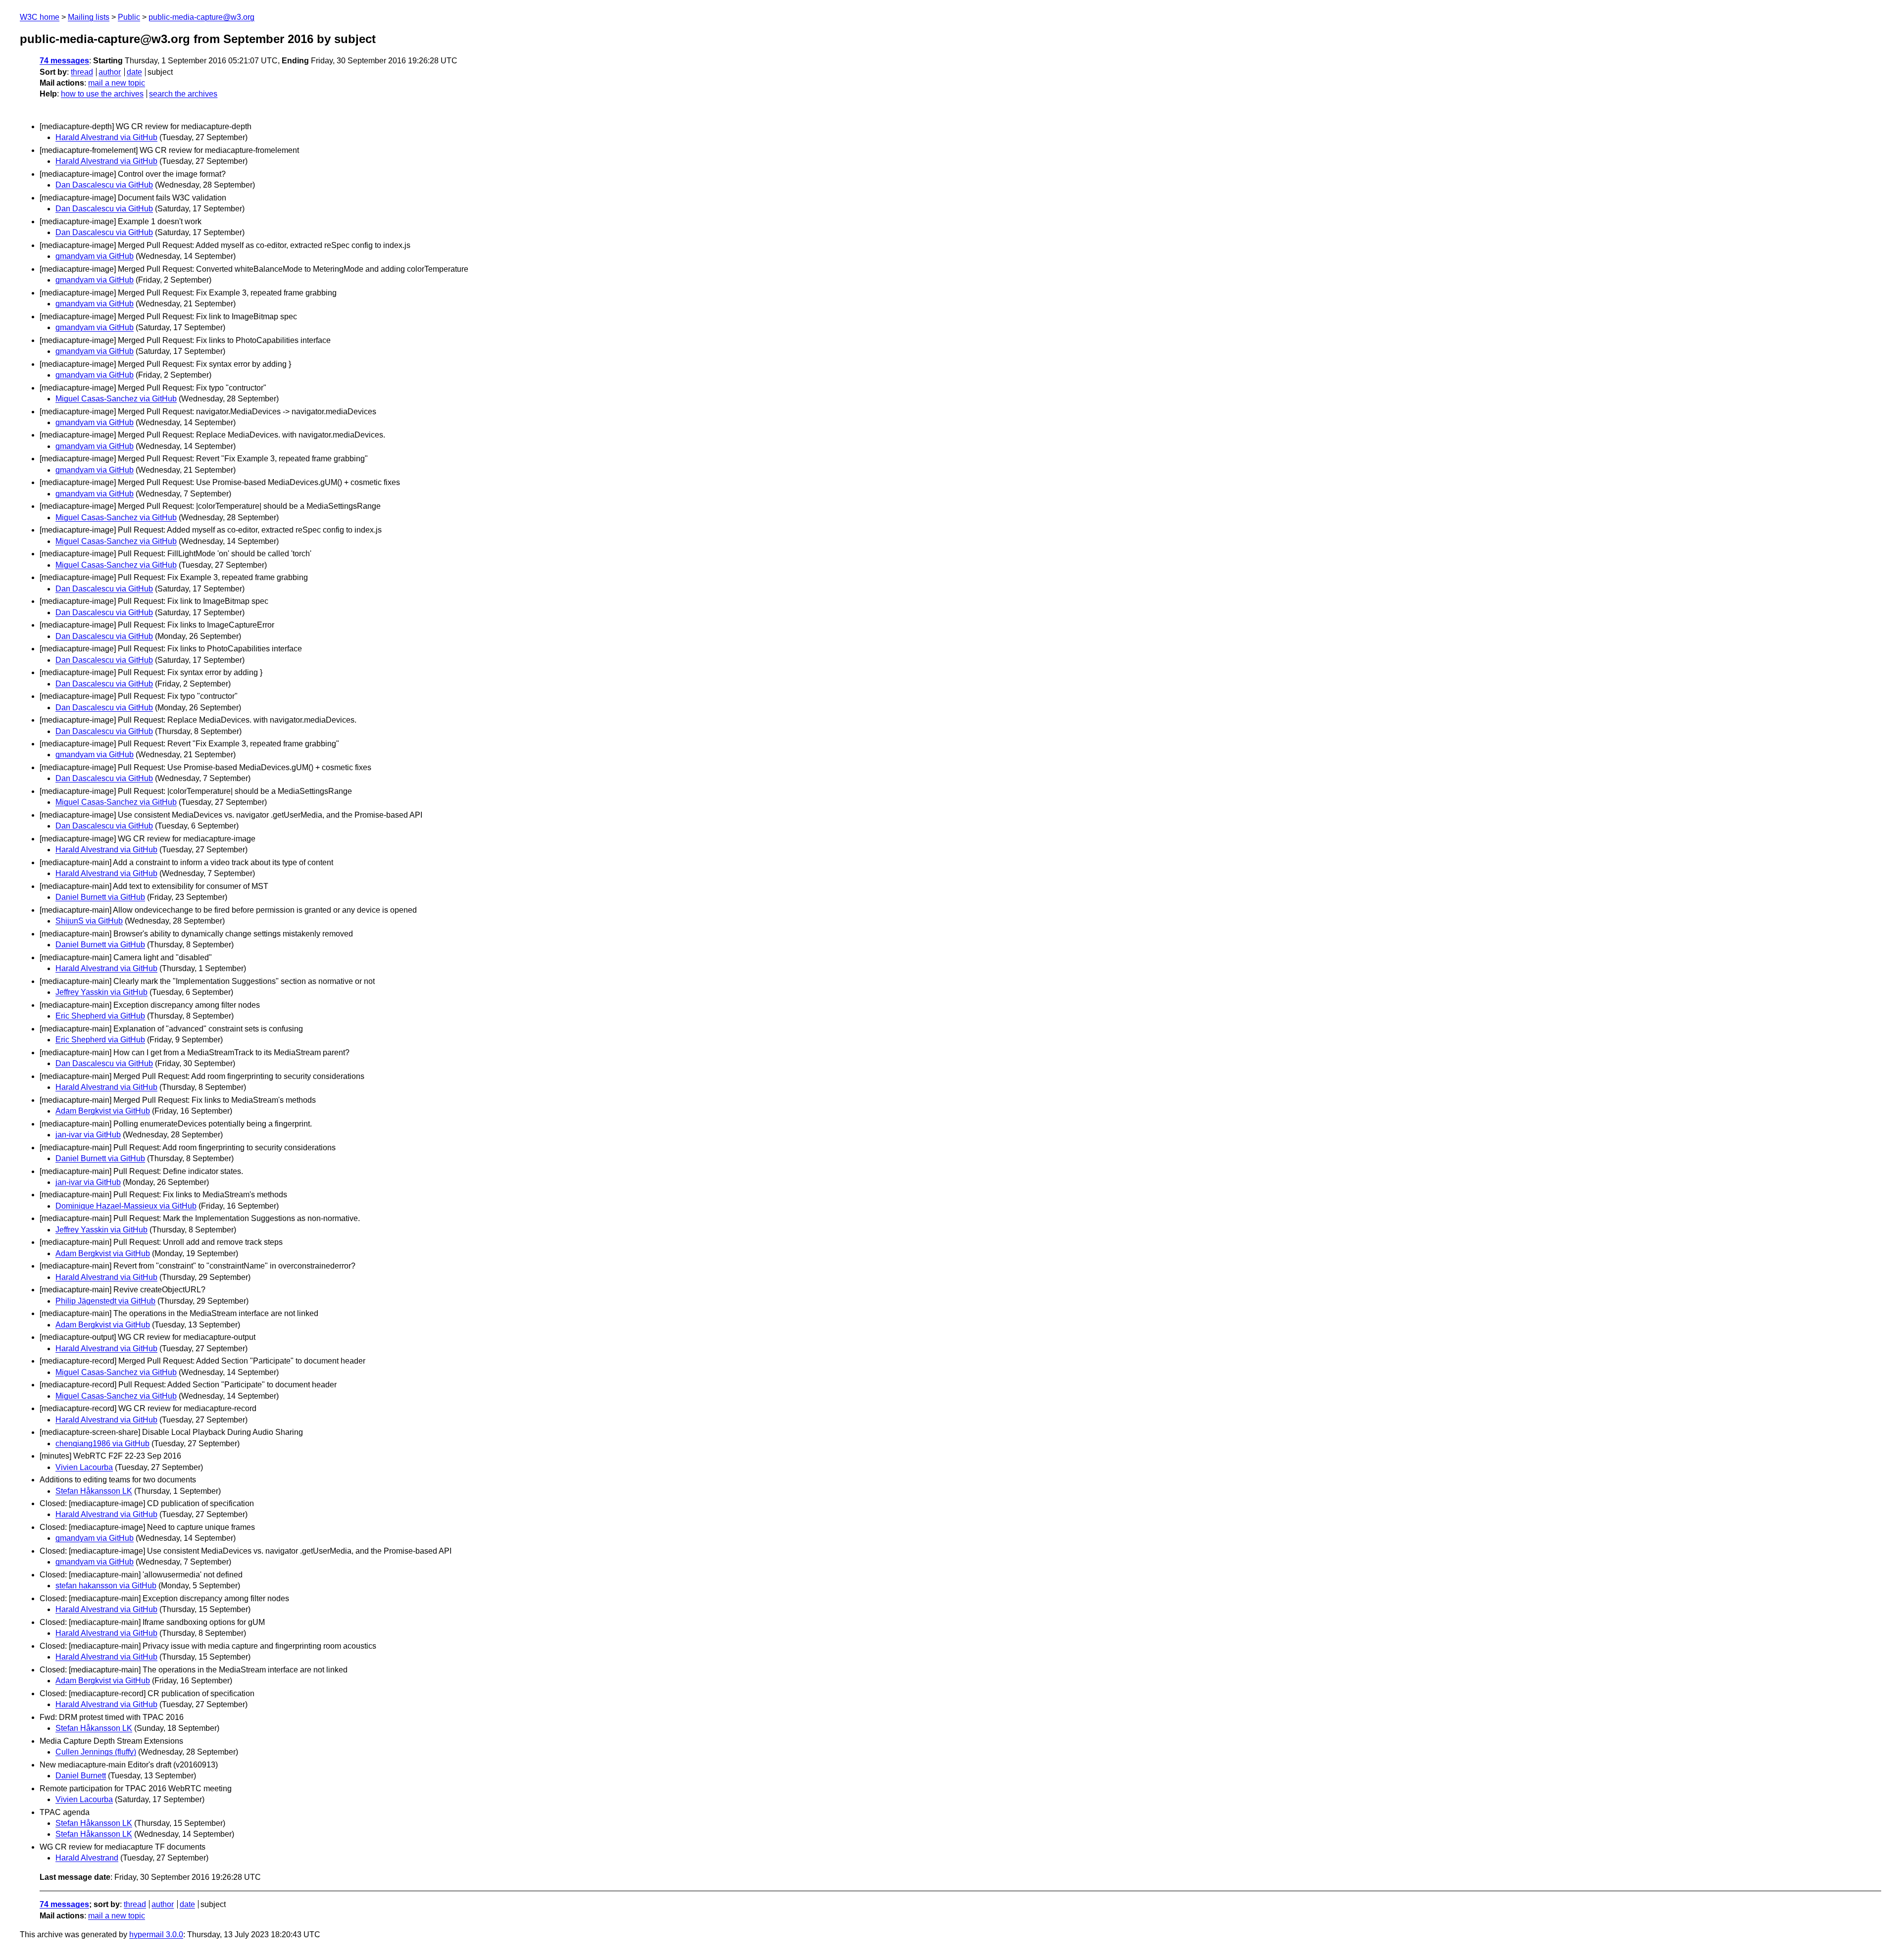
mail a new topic (117, 83)
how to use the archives (102, 94)
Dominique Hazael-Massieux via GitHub (126, 1206)
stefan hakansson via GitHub (106, 1586)
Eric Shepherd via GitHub (100, 1016)
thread (82, 72)
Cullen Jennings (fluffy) (96, 1752)
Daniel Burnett (81, 1776)
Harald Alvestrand (87, 1858)
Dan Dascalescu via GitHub (104, 185)
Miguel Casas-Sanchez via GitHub (116, 399)
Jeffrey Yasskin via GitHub (101, 992)
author (110, 72)
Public (129, 17)
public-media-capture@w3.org (201, 17)
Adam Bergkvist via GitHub (103, 1111)
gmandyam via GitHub (95, 256)
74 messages (64, 61)
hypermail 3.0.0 (156, 1935)
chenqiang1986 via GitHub (102, 1444)
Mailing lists (89, 17)
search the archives (183, 94)
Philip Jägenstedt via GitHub (105, 1301)
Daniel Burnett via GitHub (100, 897)
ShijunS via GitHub (89, 921)
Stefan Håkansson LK (94, 1491)
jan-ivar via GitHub (88, 1135)
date (134, 72)
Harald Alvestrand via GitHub (106, 137)
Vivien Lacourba (84, 1467)
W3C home (40, 17)
